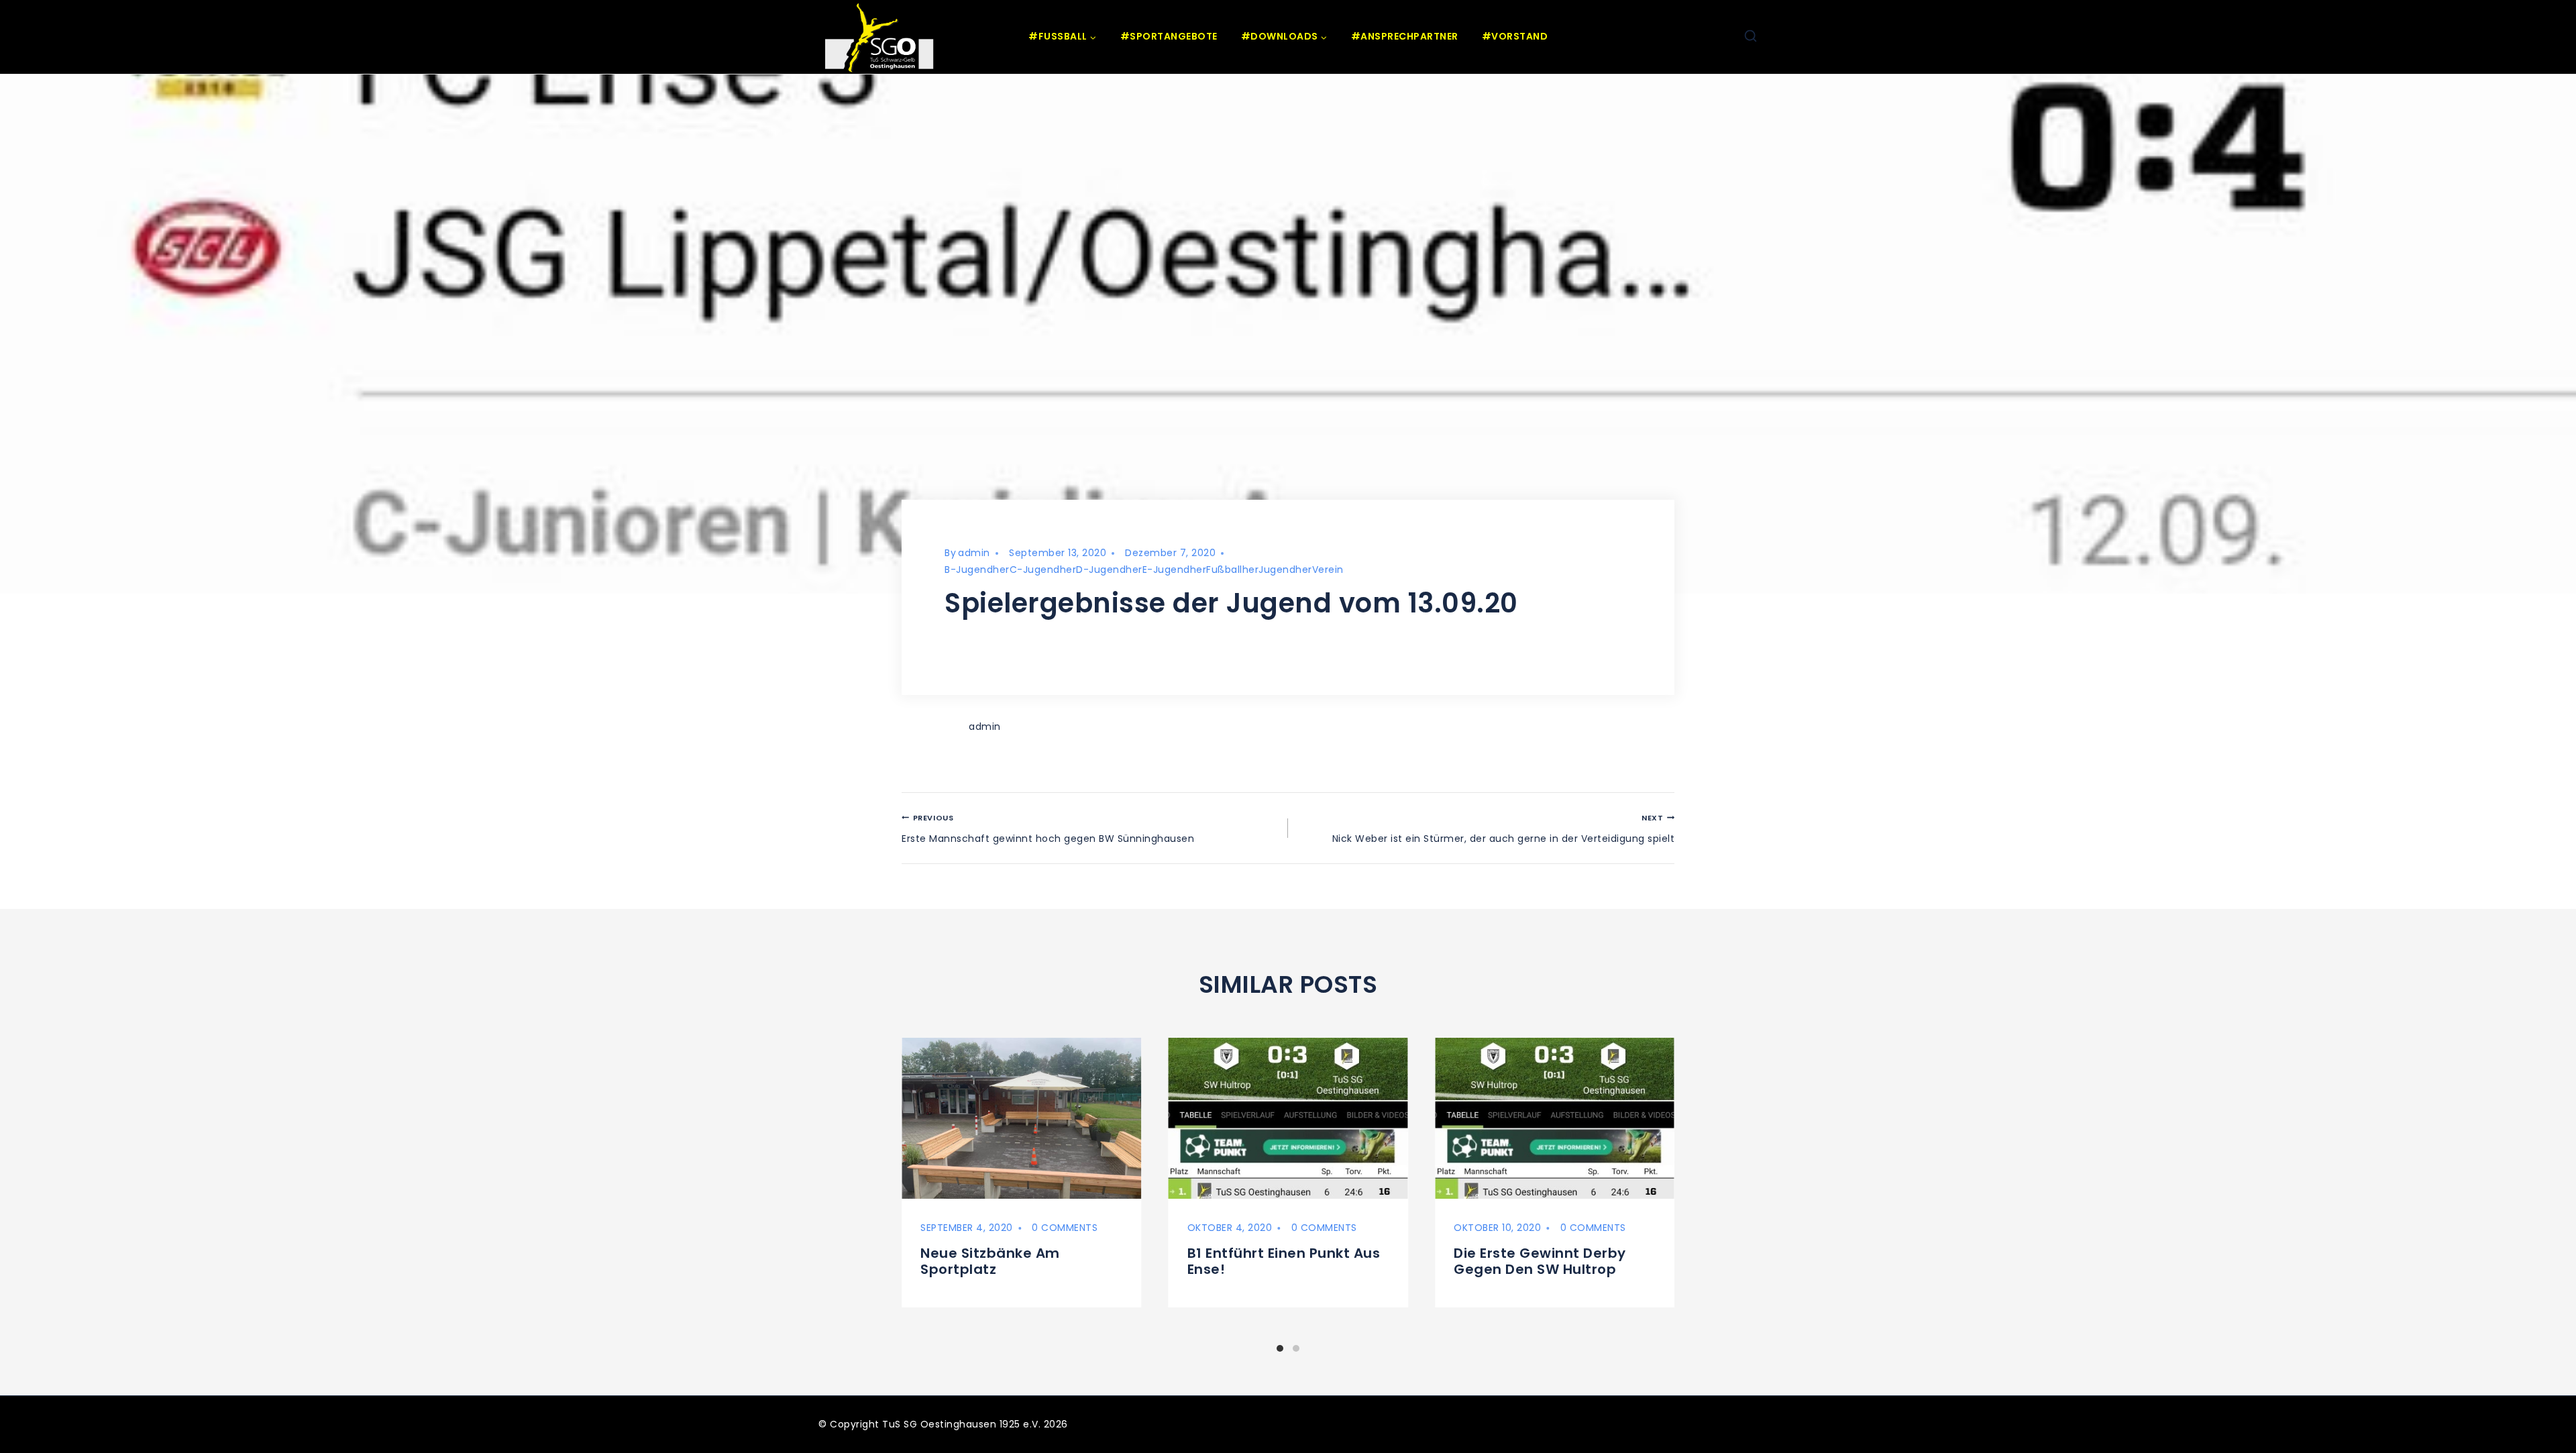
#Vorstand (1515, 36)
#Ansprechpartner (1405, 36)
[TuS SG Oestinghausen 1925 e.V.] (882, 37)
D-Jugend (1101, 570)
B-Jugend (969, 570)
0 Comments (1065, 1228)
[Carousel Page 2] (1296, 1348)
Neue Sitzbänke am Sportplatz (990, 1261)
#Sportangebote (1169, 36)
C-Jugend (1035, 570)
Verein (1328, 570)
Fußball (1224, 570)
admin (974, 553)
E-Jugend (1166, 570)
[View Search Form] (1751, 37)
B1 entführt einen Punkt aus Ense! (1284, 1261)
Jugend (1277, 570)
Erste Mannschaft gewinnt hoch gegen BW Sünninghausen (1048, 829)
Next (1685, 1189)
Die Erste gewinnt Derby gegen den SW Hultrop (1540, 1261)
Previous (892, 1189)
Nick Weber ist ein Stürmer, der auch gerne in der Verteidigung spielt (1503, 829)
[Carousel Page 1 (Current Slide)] (1280, 1348)
